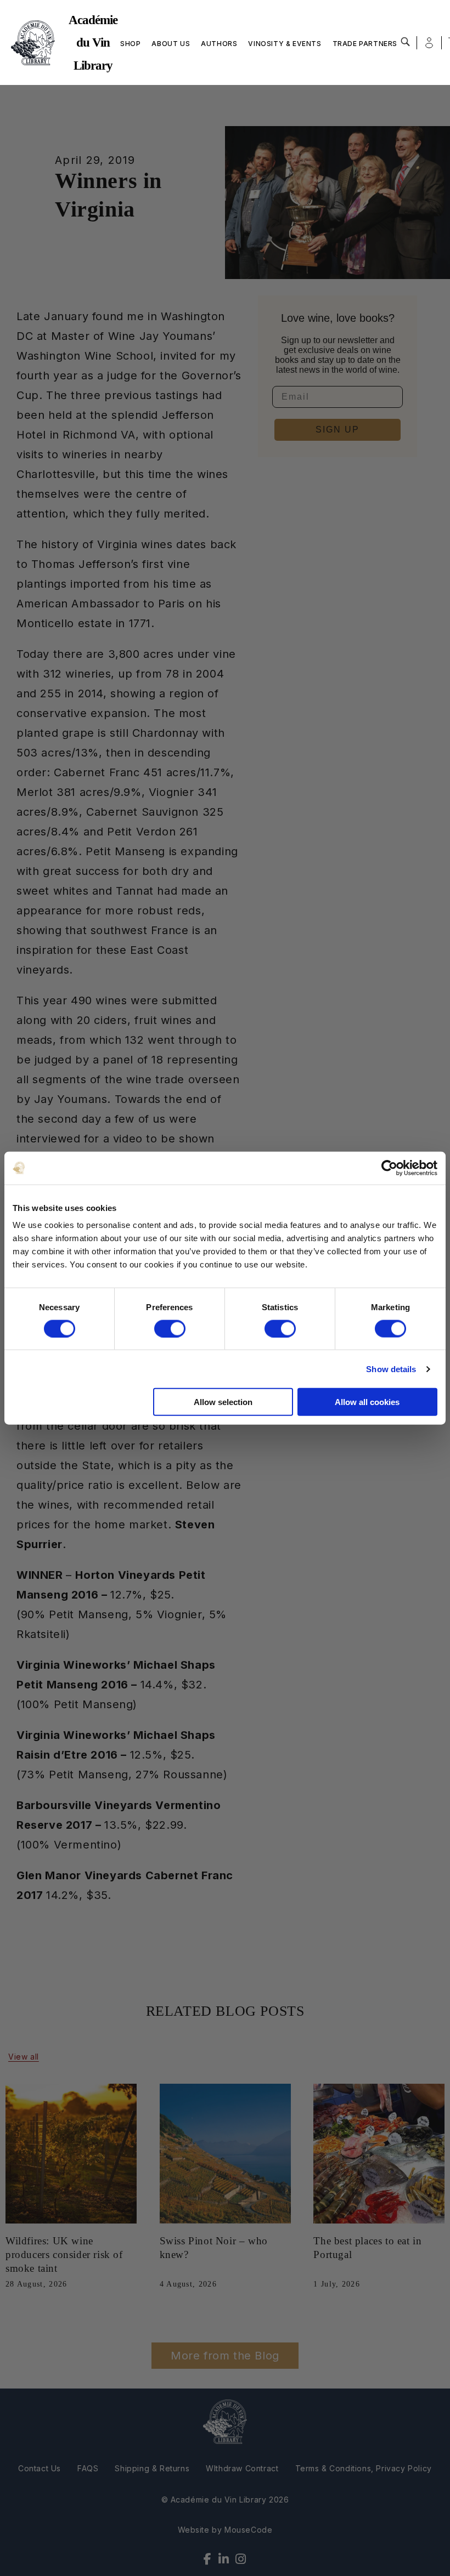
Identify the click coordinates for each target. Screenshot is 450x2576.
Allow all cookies (367, 1402)
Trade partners (365, 44)
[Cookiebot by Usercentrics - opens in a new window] (389, 1168)
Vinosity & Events (285, 44)
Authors (219, 44)
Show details (391, 1369)
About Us (171, 44)
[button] (406, 42)
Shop (130, 44)
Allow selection (223, 1402)
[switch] (170, 1328)
